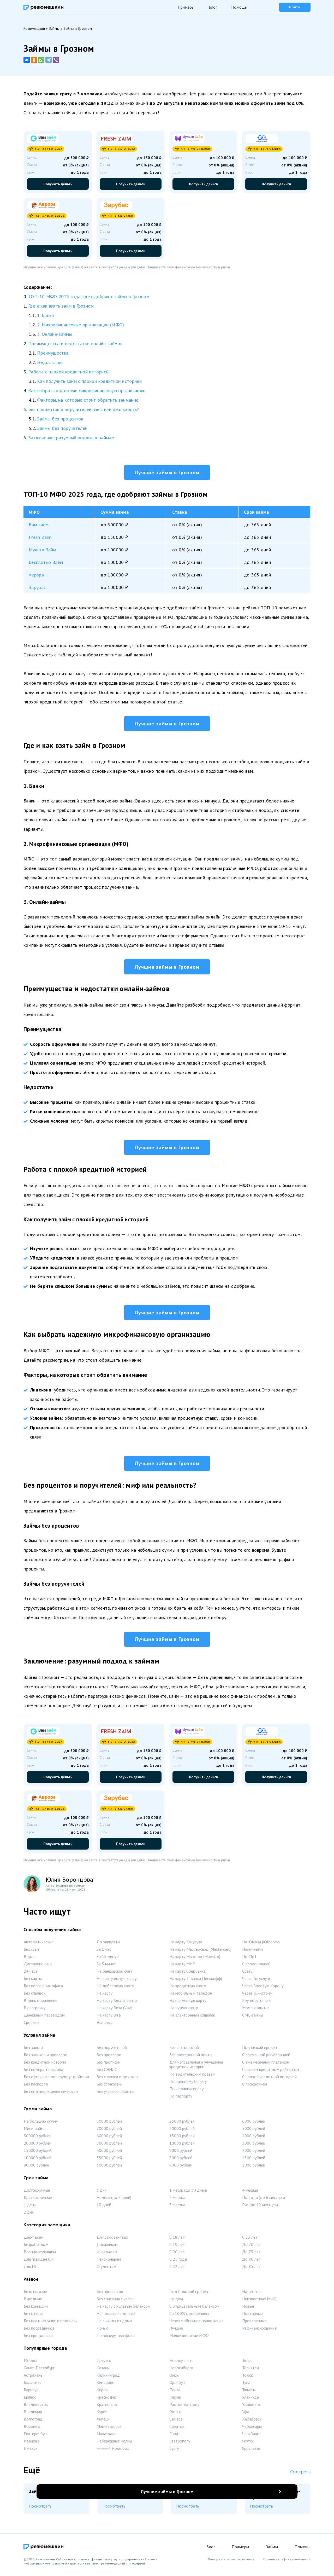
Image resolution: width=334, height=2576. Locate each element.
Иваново (32, 2441)
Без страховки (109, 2084)
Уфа (246, 2412)
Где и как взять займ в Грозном (61, 306)
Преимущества (53, 353)
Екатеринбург (36, 2434)
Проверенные (254, 2321)
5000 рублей (254, 2128)
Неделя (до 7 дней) (114, 2197)
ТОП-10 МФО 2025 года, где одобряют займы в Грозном (89, 296)
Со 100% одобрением (189, 2313)
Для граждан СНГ (39, 2259)
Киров (102, 2390)
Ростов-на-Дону (184, 2404)
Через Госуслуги (256, 1978)
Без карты (33, 1978)
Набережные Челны (114, 2441)
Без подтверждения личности (51, 2091)
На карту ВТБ (109, 2015)
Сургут (175, 2448)
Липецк (103, 2419)
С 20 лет (177, 2252)
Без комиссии (36, 2306)
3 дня (102, 2190)
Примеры (186, 7)
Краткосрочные (38, 2197)
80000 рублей (109, 2121)
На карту (105, 1993)
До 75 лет (251, 2252)
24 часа (31, 1971)
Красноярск (107, 2404)
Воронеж (32, 2426)
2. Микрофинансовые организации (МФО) (81, 325)
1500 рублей (254, 2158)
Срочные (32, 2022)
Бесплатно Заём (46, 562)
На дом (176, 2299)
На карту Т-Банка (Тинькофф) (196, 1978)
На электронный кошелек (192, 2015)
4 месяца (250, 2190)
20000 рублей (182, 2128)
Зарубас (37, 587)
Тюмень (249, 2390)
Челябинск (251, 2434)
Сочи (174, 2434)
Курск (102, 2412)
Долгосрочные (37, 2190)
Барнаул (31, 2390)
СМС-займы (253, 2015)
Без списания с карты (115, 2299)
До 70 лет (251, 2244)
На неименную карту (188, 2000)
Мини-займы (35, 2128)
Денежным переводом (44, 2015)
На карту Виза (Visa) (114, 2008)
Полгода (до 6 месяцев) (264, 2197)
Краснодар (106, 2397)
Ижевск (31, 2448)
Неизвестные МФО (259, 2299)
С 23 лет (250, 2237)
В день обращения (40, 2000)
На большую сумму (41, 2121)
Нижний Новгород (113, 2448)
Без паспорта (36, 2084)
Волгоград (33, 2419)
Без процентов (110, 2291)
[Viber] (56, 60)
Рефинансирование (259, 2328)
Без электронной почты (191, 2055)
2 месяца (177, 2197)
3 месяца (177, 2205)
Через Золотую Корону (263, 1986)
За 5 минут (106, 1964)
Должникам (107, 2244)
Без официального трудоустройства (56, 2077)
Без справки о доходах (118, 2077)
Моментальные (256, 2008)
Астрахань (33, 2375)
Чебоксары (252, 2426)
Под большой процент (190, 2291)
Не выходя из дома (114, 2321)
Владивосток (36, 2404)
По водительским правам (192, 2074)
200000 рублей (38, 2143)
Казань (103, 2368)
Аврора (36, 575)
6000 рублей (254, 2121)
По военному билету (188, 2081)
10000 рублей (182, 2143)
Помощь (239, 7)
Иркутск (104, 2360)
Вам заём (39, 525)
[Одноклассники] (34, 60)
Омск (174, 2375)
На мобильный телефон (191, 1993)
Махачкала (106, 2434)
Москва (31, 2360)
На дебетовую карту (115, 1986)
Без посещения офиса (43, 1986)
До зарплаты (108, 1942)
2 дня (29, 2212)
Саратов (177, 2426)
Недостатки (50, 362)
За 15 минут (107, 1956)
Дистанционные (38, 1964)
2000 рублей (254, 2150)
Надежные (252, 2291)
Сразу (247, 1971)
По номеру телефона (116, 2335)
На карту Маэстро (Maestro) (195, 1956)
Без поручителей (112, 2047)
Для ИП (31, 2266)
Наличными (252, 1949)
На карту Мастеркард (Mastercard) (200, 1949)
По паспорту (181, 2096)
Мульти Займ (42, 550)
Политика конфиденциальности (287, 2559)
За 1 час (104, 1949)
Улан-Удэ (250, 2397)
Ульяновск (251, 2404)
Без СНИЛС (107, 2069)
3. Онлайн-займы (54, 334)
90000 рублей (36, 2165)
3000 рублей (254, 2143)
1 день (30, 2205)
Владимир (33, 2412)
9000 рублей (181, 2150)
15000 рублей (182, 2136)
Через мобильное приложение (196, 2321)
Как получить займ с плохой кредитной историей (89, 381)
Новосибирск (181, 2368)
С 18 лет (177, 2237)
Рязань (175, 2412)
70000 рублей (109, 2128)
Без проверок (109, 2055)
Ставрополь (180, 2441)
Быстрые (32, 1949)
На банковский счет (114, 1971)
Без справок (35, 1993)
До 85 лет (251, 2266)
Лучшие (176, 2328)
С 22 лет (177, 2266)
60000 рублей (109, 2136)
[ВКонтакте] (27, 60)
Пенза (175, 2390)
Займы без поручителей (62, 428)
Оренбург (178, 2382)
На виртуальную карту (117, 1978)
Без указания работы (115, 2091)
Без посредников (39, 2328)
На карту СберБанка (187, 1971)
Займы (272, 2547)
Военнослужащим (40, 2252)
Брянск (30, 2397)
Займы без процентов (60, 419)
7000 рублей (181, 2165)
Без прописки (108, 2062)
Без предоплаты (38, 2335)
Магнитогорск (109, 2426)
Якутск (248, 2441)
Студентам (106, 2266)
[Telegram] (49, 60)
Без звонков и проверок (45, 2055)
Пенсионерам (109, 2259)
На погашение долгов (116, 2313)
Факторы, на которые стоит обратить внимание (88, 400)
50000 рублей (109, 2143)
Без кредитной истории (45, 2062)
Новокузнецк (181, 2360)
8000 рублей (181, 2158)
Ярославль (251, 2448)
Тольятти (250, 2368)
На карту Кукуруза (186, 1942)
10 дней (104, 2205)
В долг (30, 1956)
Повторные (252, 2313)
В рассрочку (35, 2008)
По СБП (249, 1956)
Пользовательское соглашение (231, 2559)
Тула (246, 2382)
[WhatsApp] (41, 60)
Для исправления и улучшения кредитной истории (196, 2064)
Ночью (103, 2328)
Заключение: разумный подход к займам (71, 438)
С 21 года (178, 2259)
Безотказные (35, 2291)
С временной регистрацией (266, 2055)
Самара (176, 2419)
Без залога (33, 2047)
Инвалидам (107, 2252)
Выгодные (33, 2299)
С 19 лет (177, 2244)
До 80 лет (251, 2259)
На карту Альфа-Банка (117, 2000)
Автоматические (39, 1942)
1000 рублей (254, 2165)
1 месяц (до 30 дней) (188, 2190)
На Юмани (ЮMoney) (261, 1942)
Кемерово (106, 2382)
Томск (247, 2375)
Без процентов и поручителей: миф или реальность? (83, 409)
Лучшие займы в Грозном (167, 472)
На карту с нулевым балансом (123, 2306)
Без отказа (34, 2313)
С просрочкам (255, 2084)
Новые (248, 2306)
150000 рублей (38, 2150)
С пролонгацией (256, 1964)
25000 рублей (182, 2121)
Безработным (36, 2244)
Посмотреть (40, 2506)
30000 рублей (109, 2165)
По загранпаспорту (186, 2089)
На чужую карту (184, 2008)
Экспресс (105, 2022)
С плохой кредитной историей (269, 2077)
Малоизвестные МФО (189, 2335)
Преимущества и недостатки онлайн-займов (75, 343)
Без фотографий (184, 2047)
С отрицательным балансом (194, 2306)
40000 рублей (109, 2150)
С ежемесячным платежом (266, 2062)
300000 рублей (38, 2136)
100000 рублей (38, 2158)
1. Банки (46, 315)
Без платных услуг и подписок (51, 2321)
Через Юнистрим (257, 1993)
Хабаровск (252, 2419)
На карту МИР (182, 1964)
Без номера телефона (43, 2069)
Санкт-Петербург (39, 2368)
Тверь (247, 2360)
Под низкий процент (261, 2047)
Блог (213, 7)
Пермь (175, 2397)
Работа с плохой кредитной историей (68, 372)
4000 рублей (254, 2136)
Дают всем (34, 2237)
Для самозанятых (112, 2237)
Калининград (108, 2375)
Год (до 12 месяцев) (260, 2205)
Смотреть (300, 2472)
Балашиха (33, 2382)
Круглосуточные (257, 2000)
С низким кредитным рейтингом (271, 2069)
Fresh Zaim (40, 537)
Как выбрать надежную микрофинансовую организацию (87, 391)
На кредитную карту (188, 1986)
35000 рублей (109, 2158)
